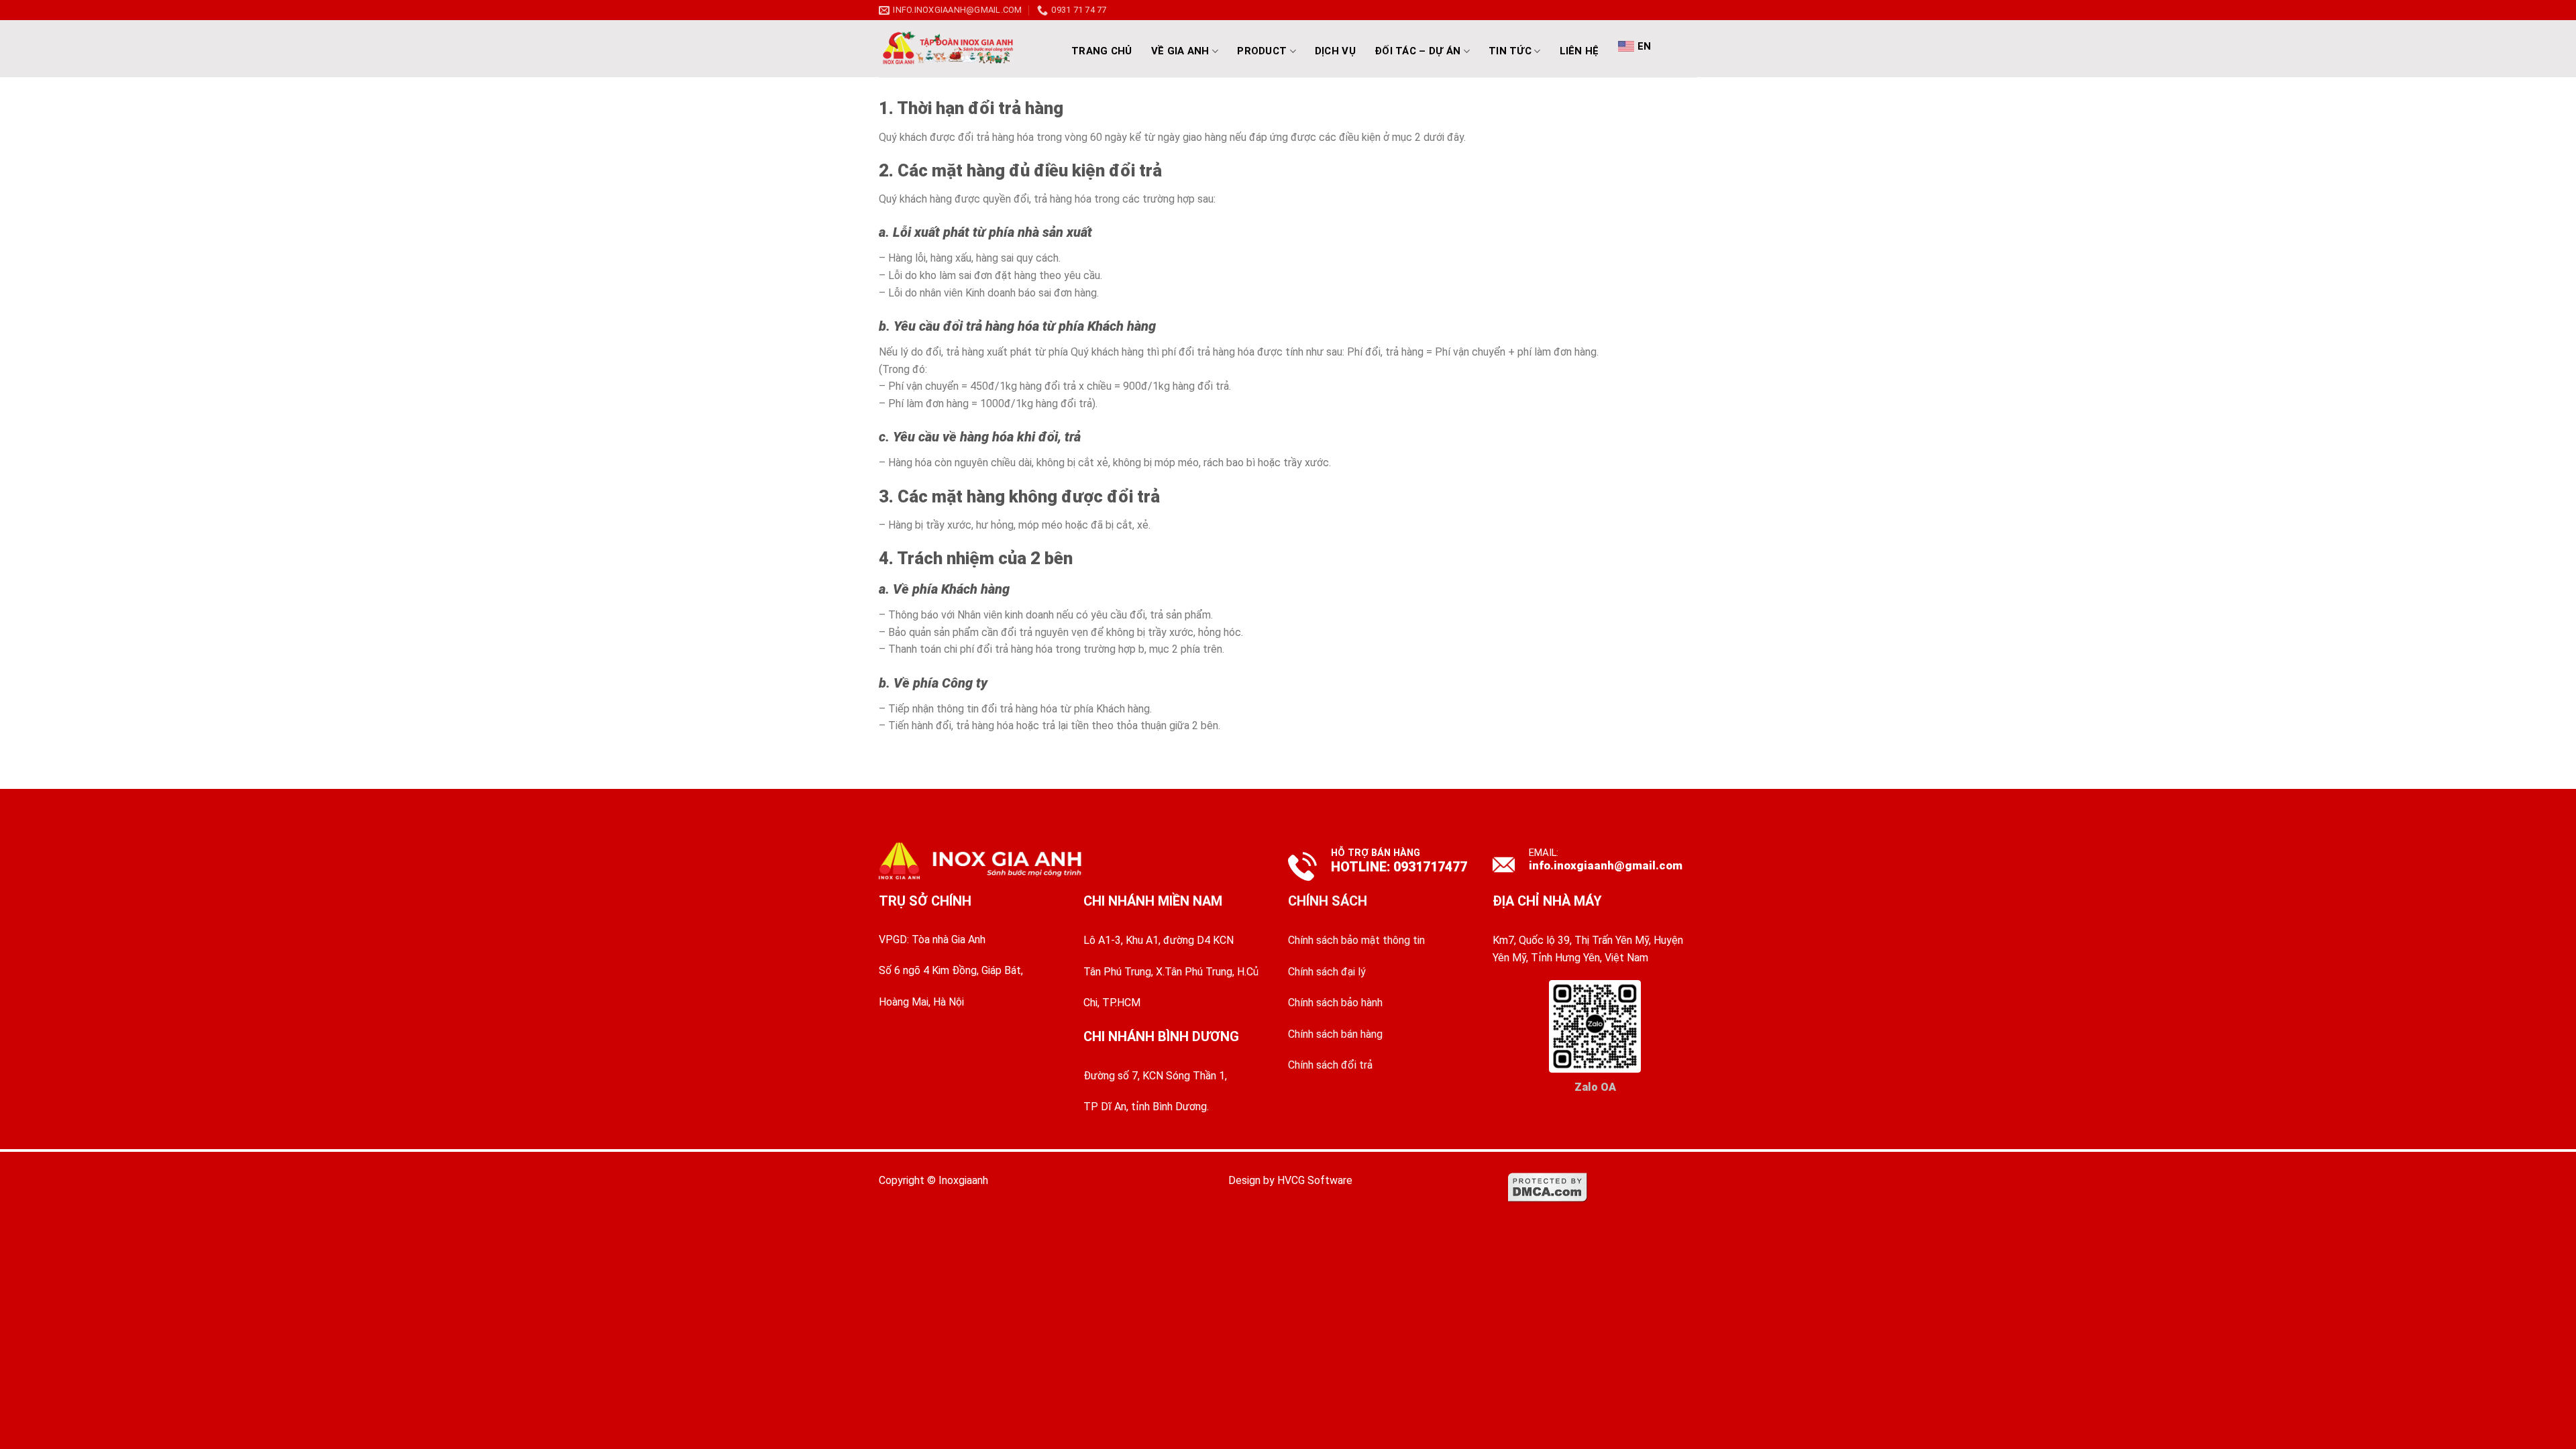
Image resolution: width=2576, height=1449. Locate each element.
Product (1262, 51)
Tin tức (1510, 51)
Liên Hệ (1579, 51)
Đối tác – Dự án (1418, 51)
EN (1645, 46)
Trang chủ (1102, 51)
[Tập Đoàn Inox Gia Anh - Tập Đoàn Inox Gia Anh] (963, 49)
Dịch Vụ (1335, 51)
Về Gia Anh (1180, 51)
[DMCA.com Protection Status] (1548, 1187)
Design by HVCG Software (1290, 1180)
